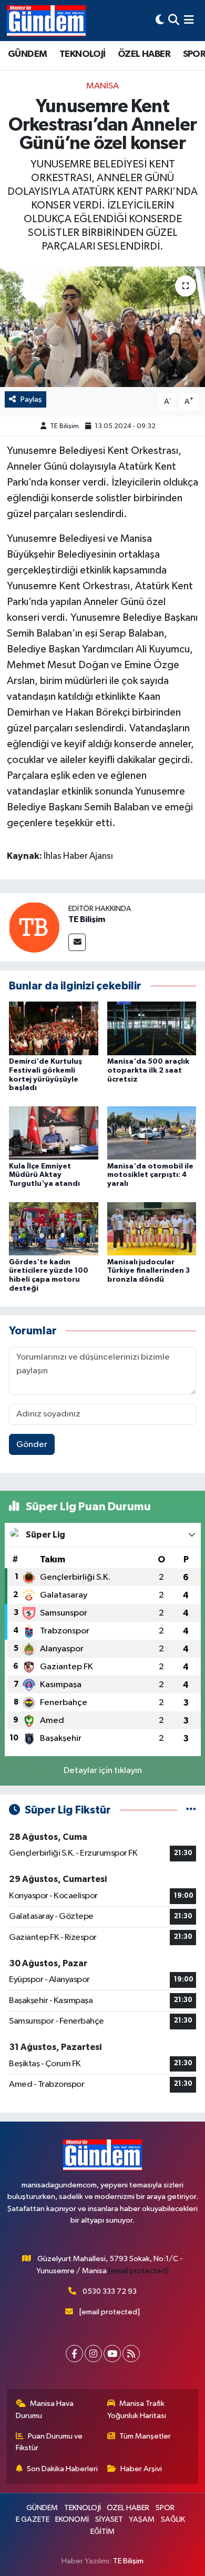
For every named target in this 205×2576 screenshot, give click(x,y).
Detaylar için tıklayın (103, 1771)
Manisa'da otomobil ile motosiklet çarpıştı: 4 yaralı (150, 1175)
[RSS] (131, 2354)
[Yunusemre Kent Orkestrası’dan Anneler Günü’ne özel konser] (102, 327)
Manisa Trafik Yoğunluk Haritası (137, 2409)
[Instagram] (93, 2354)
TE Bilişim (64, 426)
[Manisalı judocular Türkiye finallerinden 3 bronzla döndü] (152, 1228)
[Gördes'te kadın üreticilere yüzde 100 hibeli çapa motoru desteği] (54, 1228)
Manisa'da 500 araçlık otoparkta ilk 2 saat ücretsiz (148, 1071)
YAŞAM (142, 2519)
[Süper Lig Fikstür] (191, 1810)
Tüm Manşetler (145, 2436)
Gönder (32, 1445)
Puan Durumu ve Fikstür (49, 2442)
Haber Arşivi (141, 2469)
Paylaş (31, 399)
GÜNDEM (27, 54)
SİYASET (109, 2519)
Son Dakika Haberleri (62, 2469)
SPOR (165, 2508)
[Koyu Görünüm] (160, 20)
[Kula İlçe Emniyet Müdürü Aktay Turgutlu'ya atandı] (54, 1133)
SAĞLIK (173, 2519)
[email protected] (139, 2271)
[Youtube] (112, 2354)
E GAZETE (33, 2519)
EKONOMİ (72, 2519)
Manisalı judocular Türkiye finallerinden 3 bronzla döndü (148, 1271)
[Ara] (174, 20)
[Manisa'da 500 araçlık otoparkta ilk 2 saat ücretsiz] (152, 1028)
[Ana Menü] (189, 20)
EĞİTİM (102, 2532)
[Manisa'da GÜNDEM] (46, 21)
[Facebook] (74, 2354)
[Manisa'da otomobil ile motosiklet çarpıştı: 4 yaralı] (152, 1133)
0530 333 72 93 (110, 2291)
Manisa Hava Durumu (45, 2409)
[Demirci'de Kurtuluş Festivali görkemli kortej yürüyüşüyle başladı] (54, 1028)
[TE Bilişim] (34, 927)
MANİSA (102, 86)
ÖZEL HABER (144, 54)
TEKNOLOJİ (83, 54)
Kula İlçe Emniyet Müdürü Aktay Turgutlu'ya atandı (44, 1175)
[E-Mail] (77, 942)
